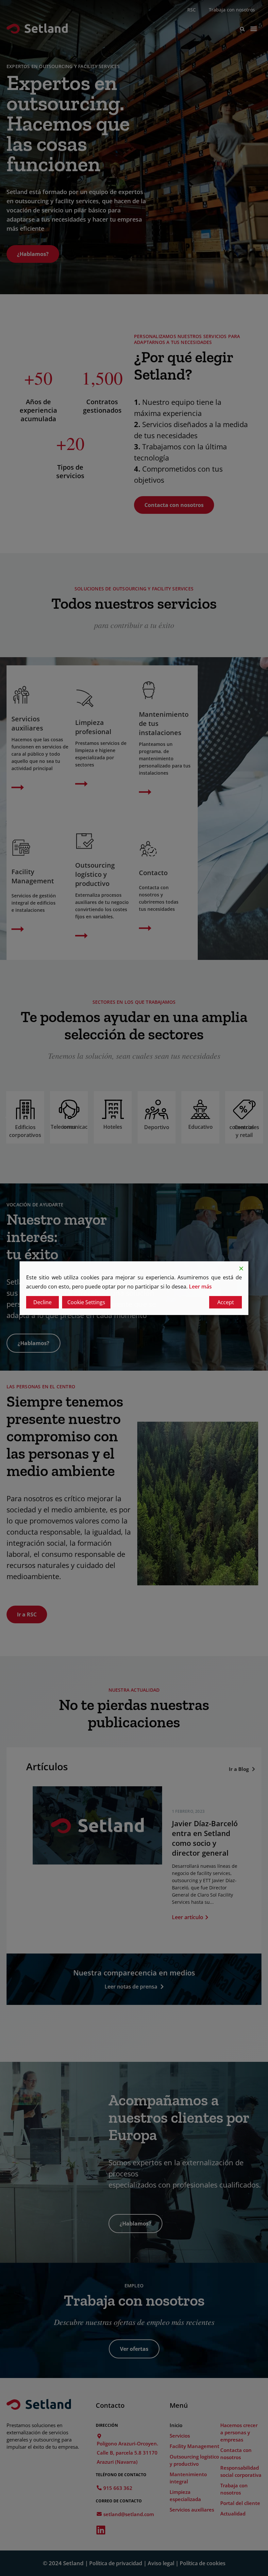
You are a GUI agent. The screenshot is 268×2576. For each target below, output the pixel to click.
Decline (42, 1302)
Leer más (200, 1287)
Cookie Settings (86, 1302)
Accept (226, 1302)
